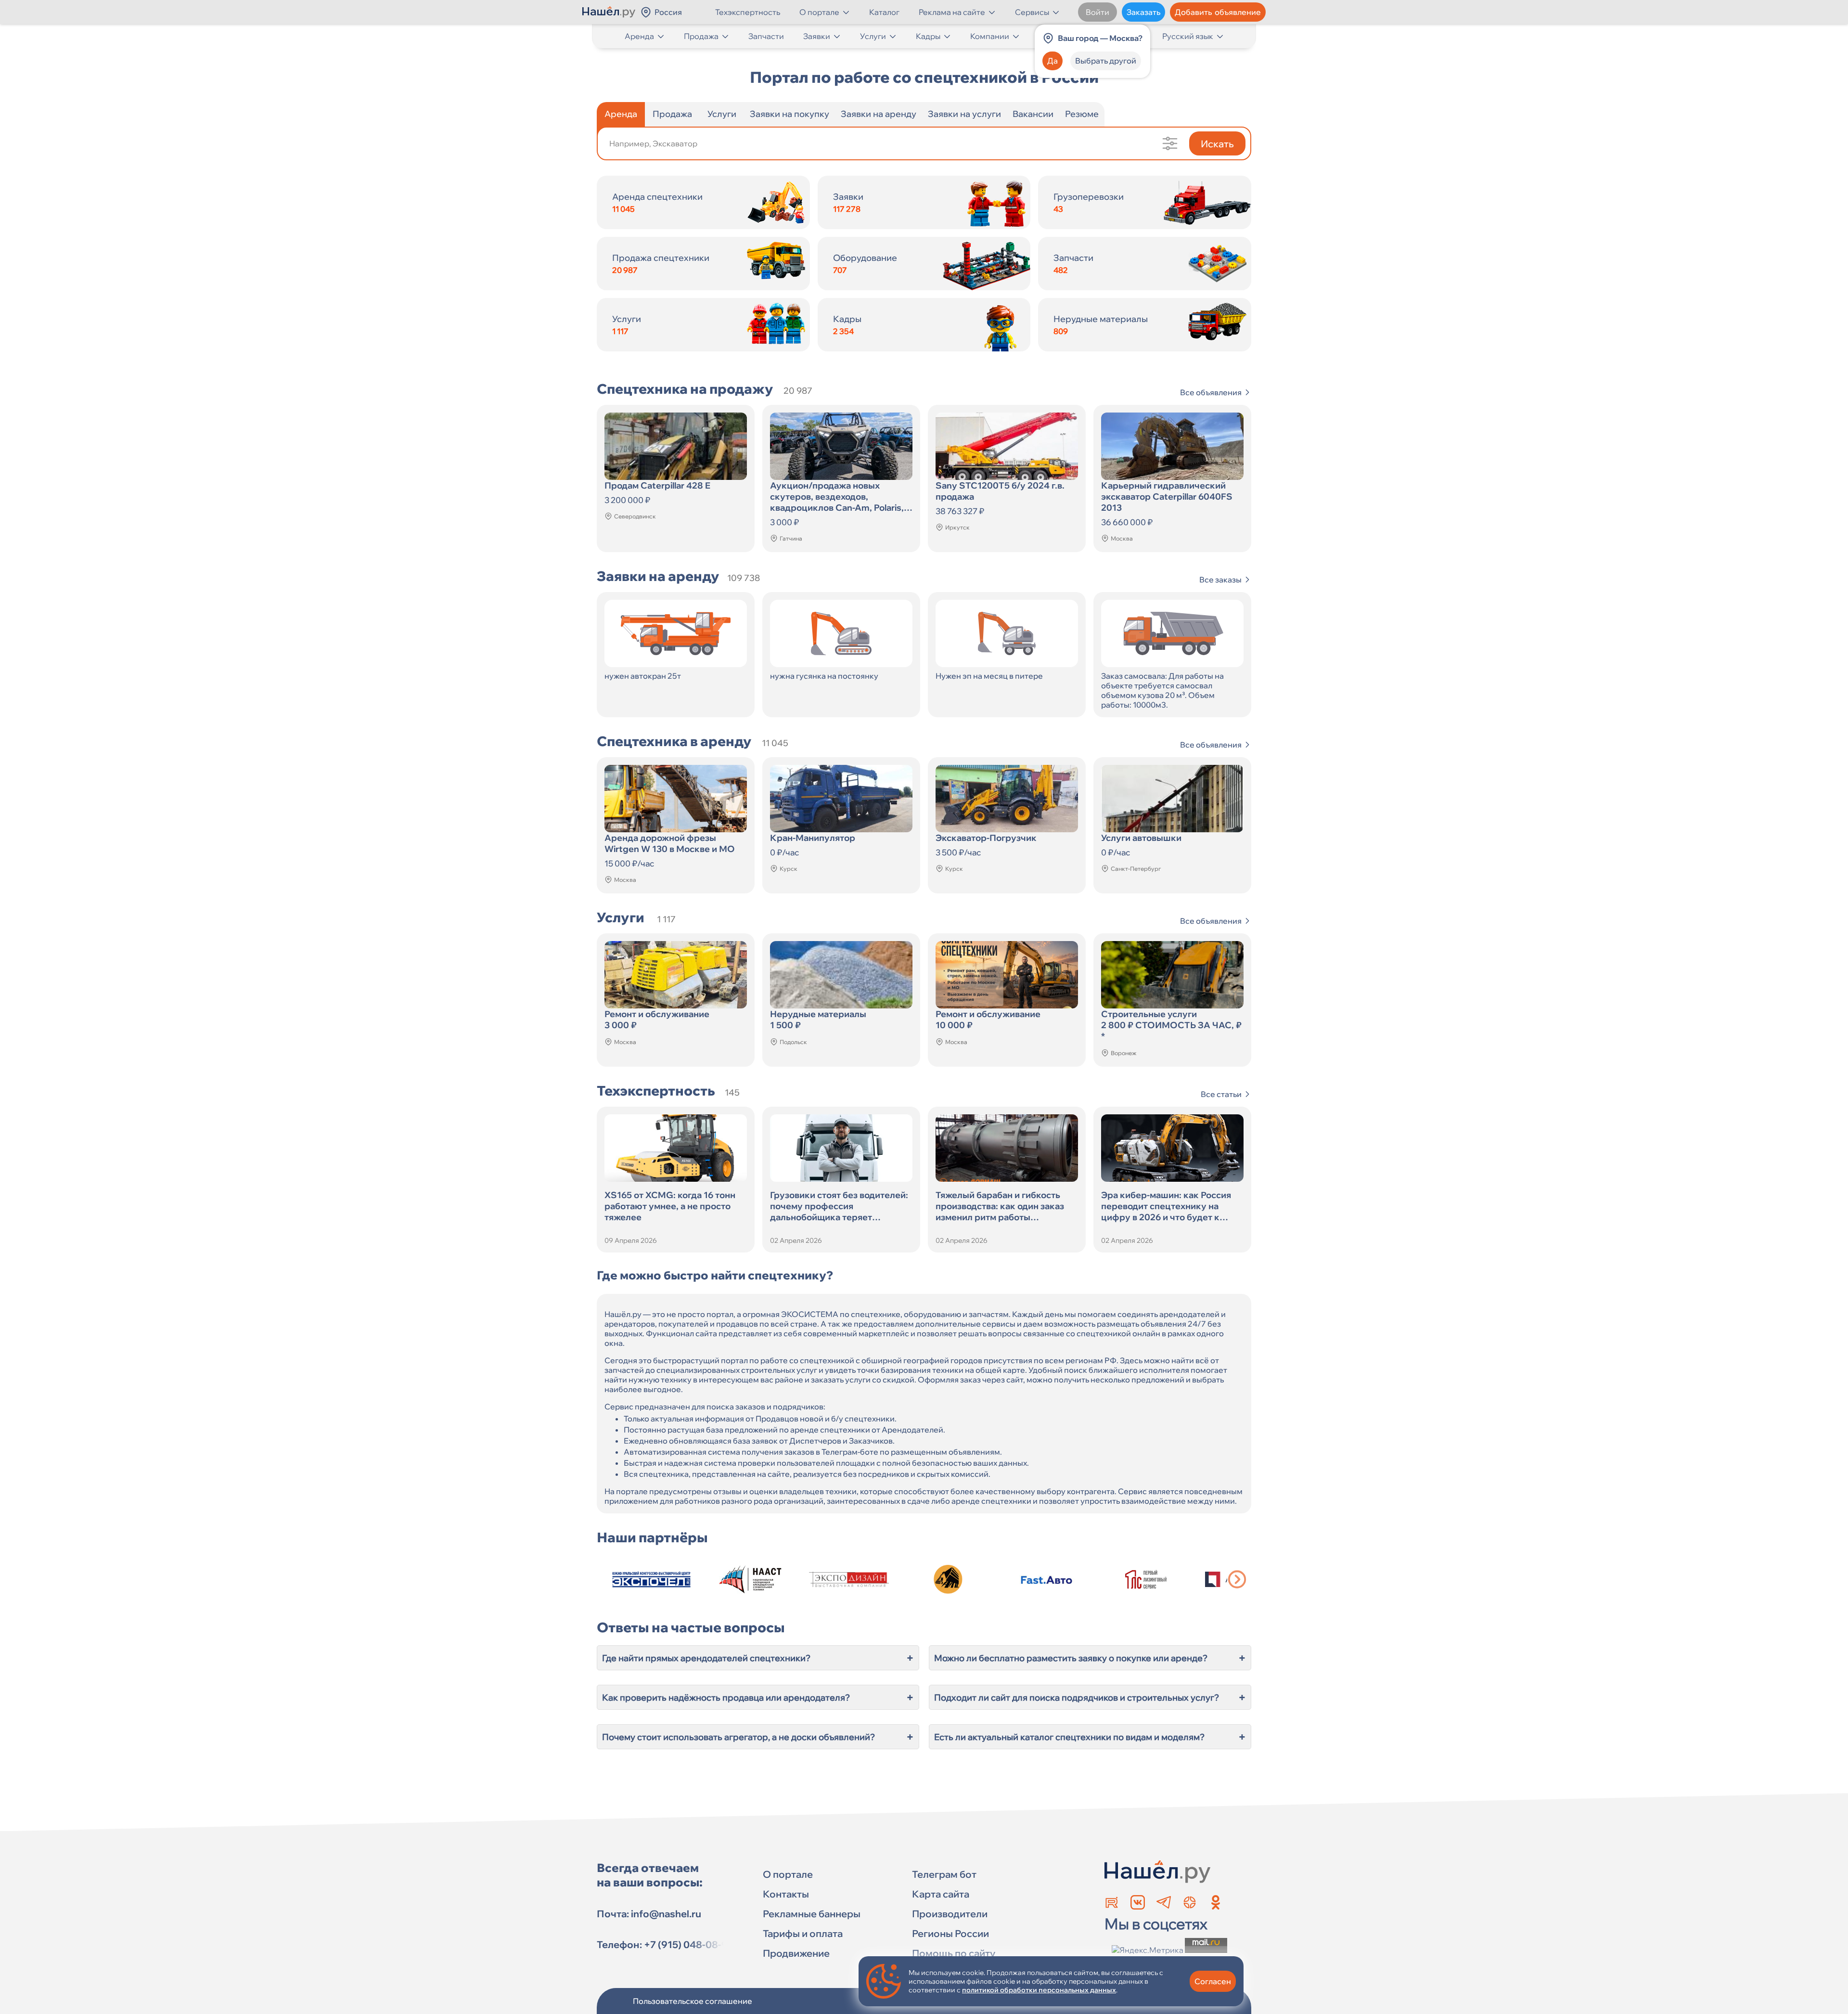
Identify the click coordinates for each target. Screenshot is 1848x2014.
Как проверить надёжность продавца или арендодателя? (758, 1697)
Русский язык (1188, 36)
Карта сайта (941, 1894)
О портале (819, 12)
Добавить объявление (1218, 12)
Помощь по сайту (954, 1953)
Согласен (1213, 1981)
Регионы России (950, 1933)
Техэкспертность (748, 12)
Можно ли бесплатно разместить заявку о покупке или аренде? (1090, 1658)
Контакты (786, 1894)
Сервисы (1032, 12)
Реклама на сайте (952, 12)
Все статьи (1221, 1094)
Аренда (639, 36)
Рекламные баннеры (812, 1914)
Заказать (1143, 12)
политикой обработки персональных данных (1039, 1990)
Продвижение (796, 1953)
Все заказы (1220, 580)
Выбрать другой (1106, 61)
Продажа (701, 36)
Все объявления (1211, 392)
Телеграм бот (944, 1874)
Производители (950, 1914)
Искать (1217, 144)
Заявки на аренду (879, 114)
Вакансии (1033, 114)
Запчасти (766, 36)
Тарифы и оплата (803, 1933)
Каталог (884, 12)
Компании (990, 36)
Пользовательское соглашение (693, 2001)
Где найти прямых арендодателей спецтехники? (758, 1658)
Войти (1097, 12)
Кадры (928, 36)
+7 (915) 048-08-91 (688, 1944)
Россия (668, 12)
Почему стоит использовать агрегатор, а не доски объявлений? (758, 1737)
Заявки (817, 36)
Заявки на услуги (964, 114)
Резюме (1082, 114)
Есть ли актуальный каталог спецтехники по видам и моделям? (1090, 1737)
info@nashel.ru (666, 1914)
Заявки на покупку (789, 114)
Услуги (873, 36)
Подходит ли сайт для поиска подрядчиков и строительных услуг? (1090, 1697)
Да (1052, 61)
